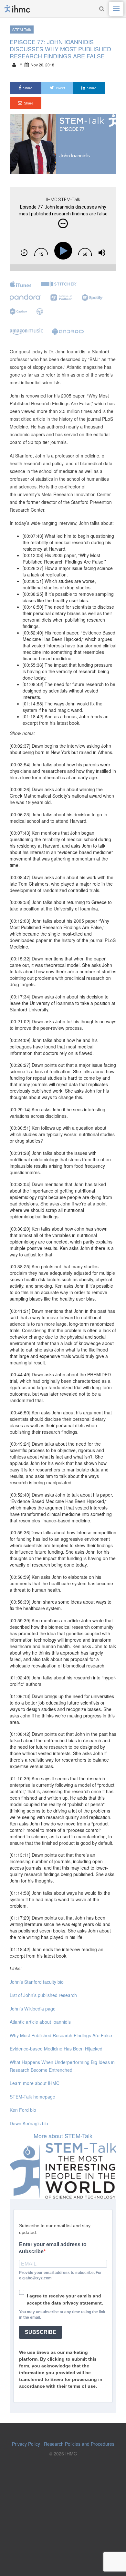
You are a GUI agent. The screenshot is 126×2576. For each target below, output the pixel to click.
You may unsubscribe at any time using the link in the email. (62, 2315)
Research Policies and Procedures (79, 2444)
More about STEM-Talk (63, 2136)
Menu (116, 9)
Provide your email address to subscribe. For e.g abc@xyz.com (60, 2275)
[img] (63, 223)
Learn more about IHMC (35, 2083)
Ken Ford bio (23, 2110)
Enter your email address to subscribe (53, 2248)
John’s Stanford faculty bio (37, 1982)
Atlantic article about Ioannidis (40, 2022)
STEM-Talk (22, 29)
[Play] (64, 251)
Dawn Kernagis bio (29, 2123)
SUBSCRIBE (41, 2332)
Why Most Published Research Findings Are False (61, 2035)
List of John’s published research (43, 1995)
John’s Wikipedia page (33, 2009)
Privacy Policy (26, 2444)
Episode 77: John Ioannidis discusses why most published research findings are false (60, 49)
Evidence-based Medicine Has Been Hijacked (56, 2049)
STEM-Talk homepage (32, 2097)
